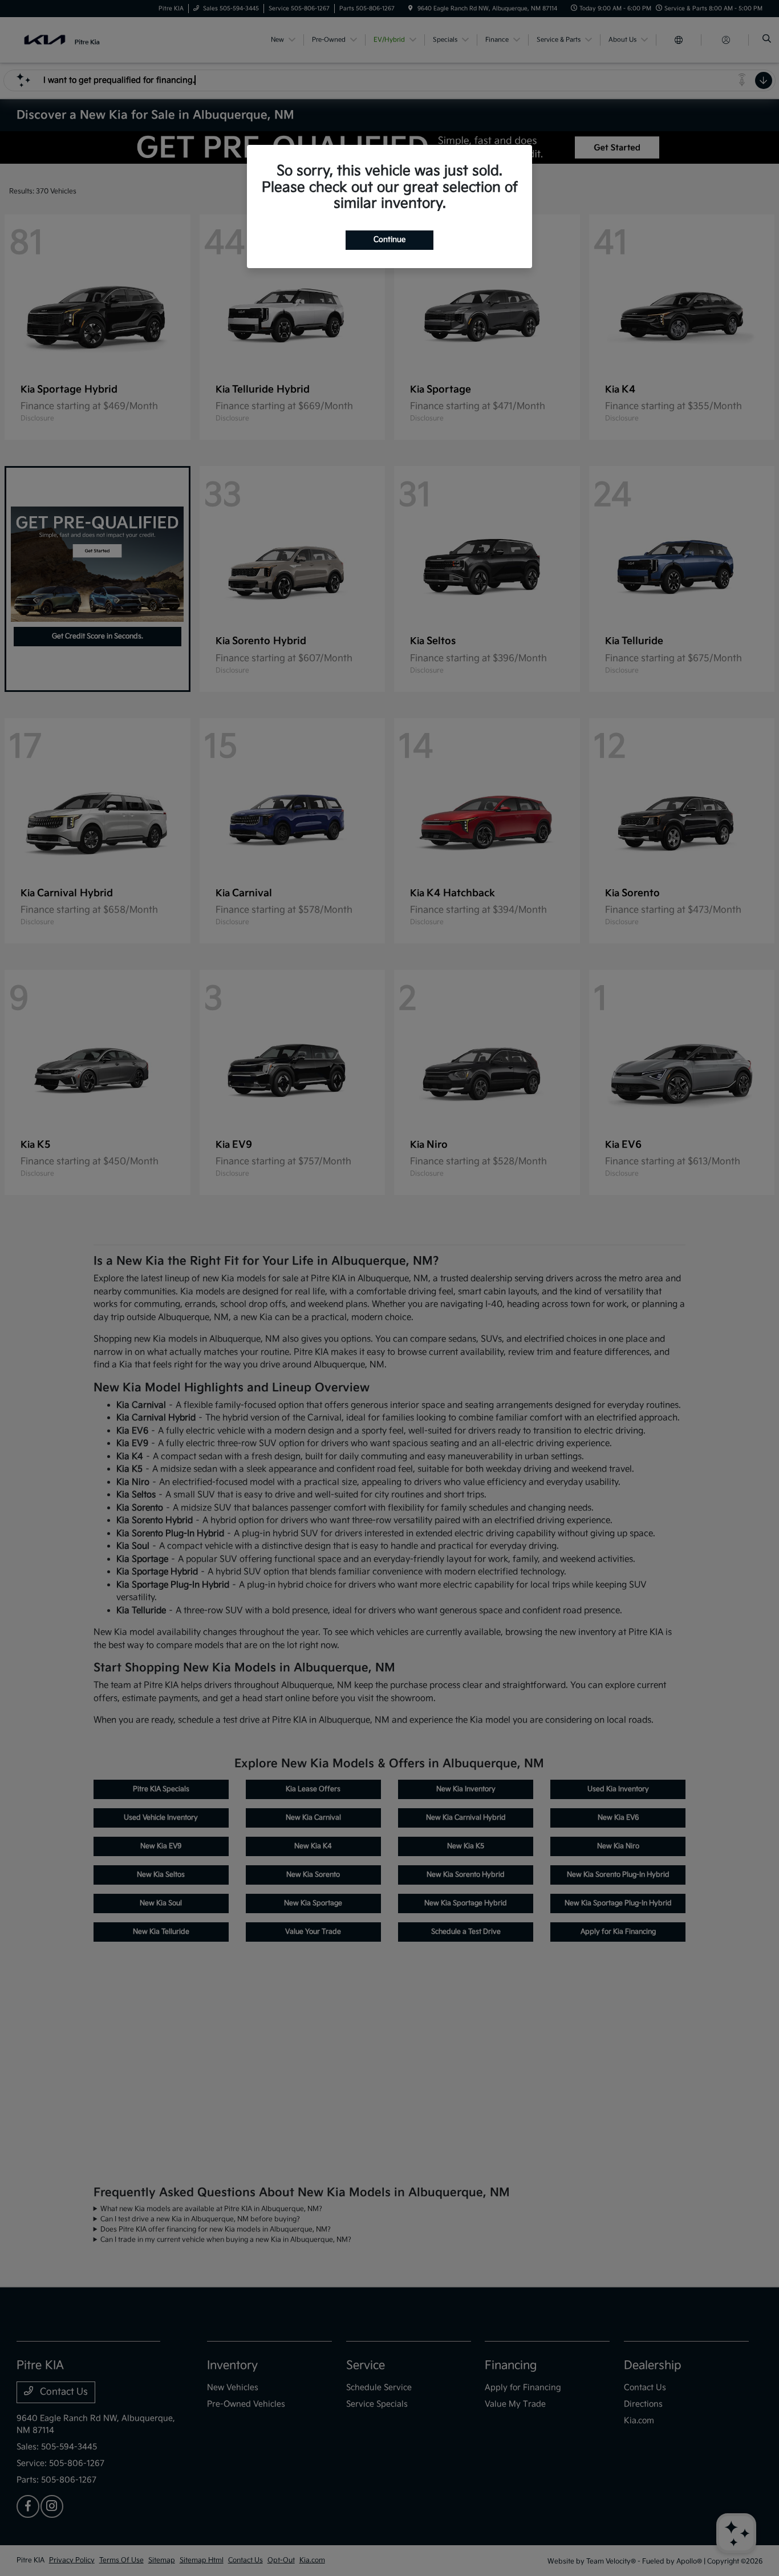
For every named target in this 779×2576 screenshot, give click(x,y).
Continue (389, 240)
